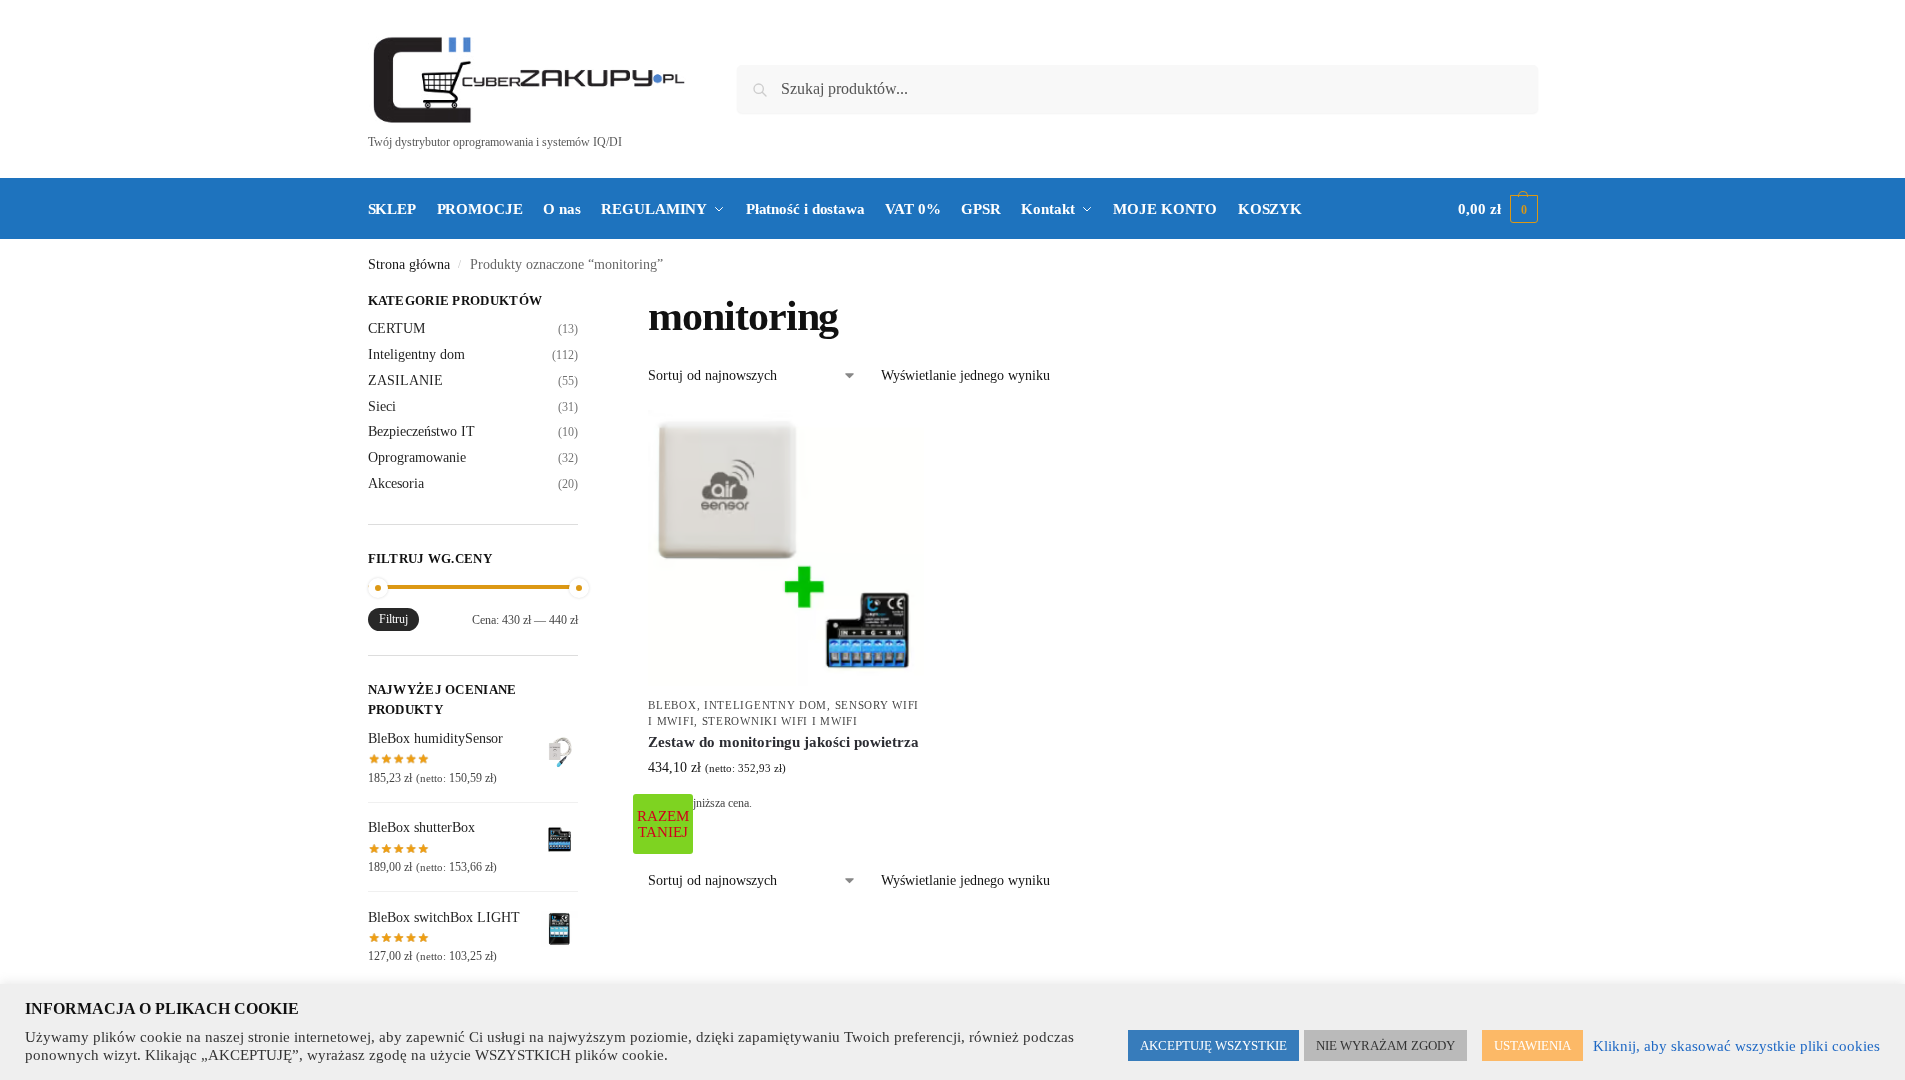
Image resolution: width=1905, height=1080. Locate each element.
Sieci (382, 406)
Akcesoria (396, 483)
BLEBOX (672, 705)
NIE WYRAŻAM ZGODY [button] (1385, 1045)
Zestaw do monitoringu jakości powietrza (783, 742)
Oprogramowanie (417, 457)
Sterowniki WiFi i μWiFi (780, 721)
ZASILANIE (405, 380)
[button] (1497, 209)
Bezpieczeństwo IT (421, 431)
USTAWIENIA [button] (1532, 1045)
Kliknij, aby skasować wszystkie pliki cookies (1736, 1046)
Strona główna (409, 264)
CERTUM (396, 328)
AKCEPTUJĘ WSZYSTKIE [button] (1213, 1045)
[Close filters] (584, 303)
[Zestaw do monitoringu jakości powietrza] (786, 548)
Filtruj (393, 619)
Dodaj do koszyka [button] (786, 833)
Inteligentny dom (765, 705)
